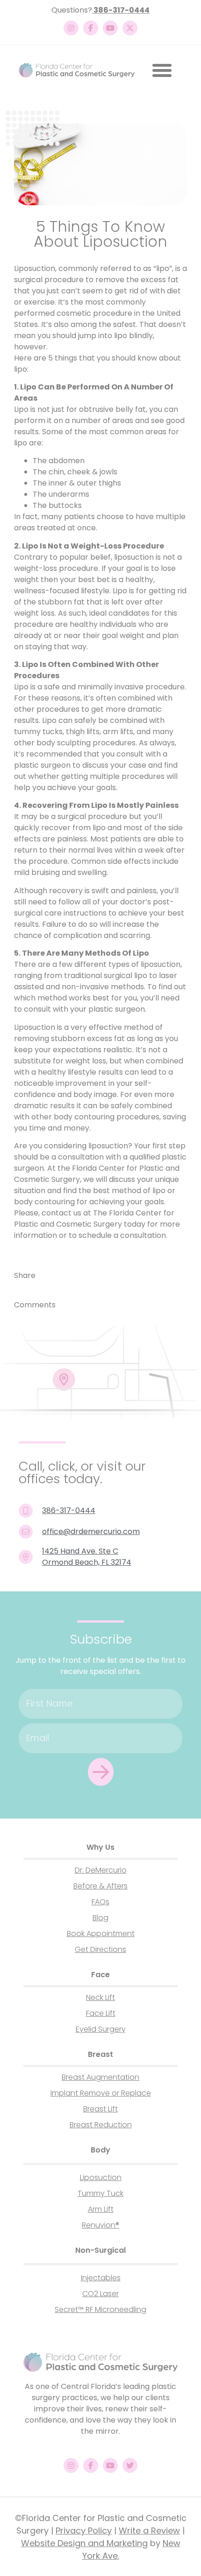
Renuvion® (100, 2225)
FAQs (100, 1902)
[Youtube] (110, 28)
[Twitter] (130, 2465)
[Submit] (101, 1772)
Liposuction (101, 2177)
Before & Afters (100, 1886)
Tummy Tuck (100, 2193)
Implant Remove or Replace (101, 2093)
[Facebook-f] (91, 28)
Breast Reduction (101, 2125)
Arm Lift (101, 2209)
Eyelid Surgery (101, 2029)
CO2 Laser (100, 2294)
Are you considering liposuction (71, 1146)
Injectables (101, 2278)
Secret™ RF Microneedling (100, 2309)
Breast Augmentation (100, 2077)
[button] (162, 70)
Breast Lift (100, 2109)
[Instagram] (71, 28)
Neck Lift (100, 1997)
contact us (61, 1213)
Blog (100, 1918)
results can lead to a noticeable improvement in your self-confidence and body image (93, 1083)
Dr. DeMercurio (101, 1870)
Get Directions (100, 1949)
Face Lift (101, 2013)
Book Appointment (101, 1934)
